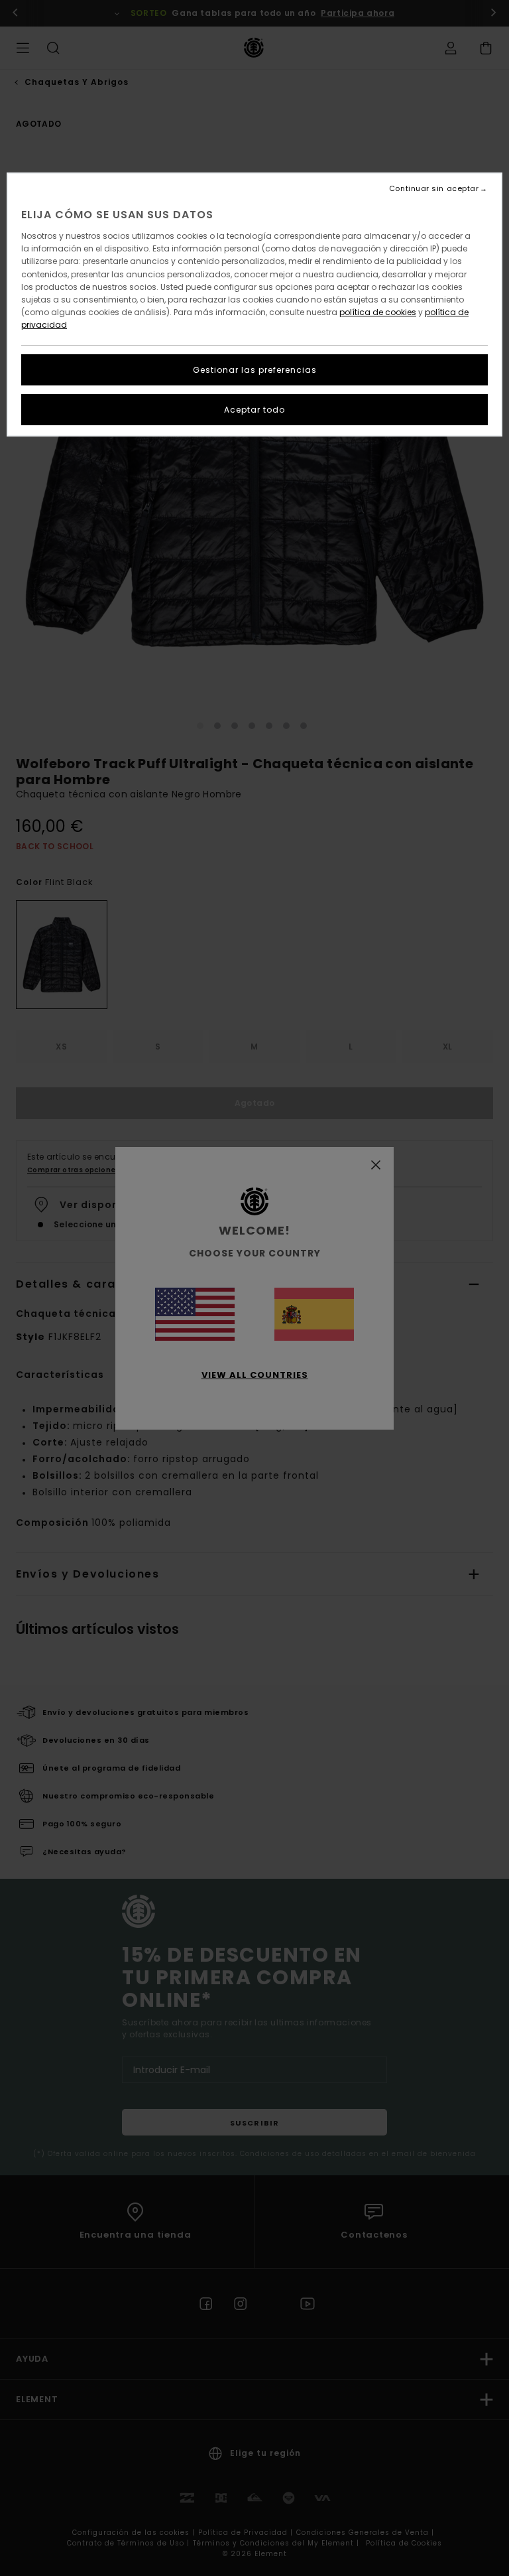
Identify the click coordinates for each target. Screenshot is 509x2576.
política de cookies (378, 312)
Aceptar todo (254, 410)
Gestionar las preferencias (255, 370)
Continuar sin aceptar (434, 189)
